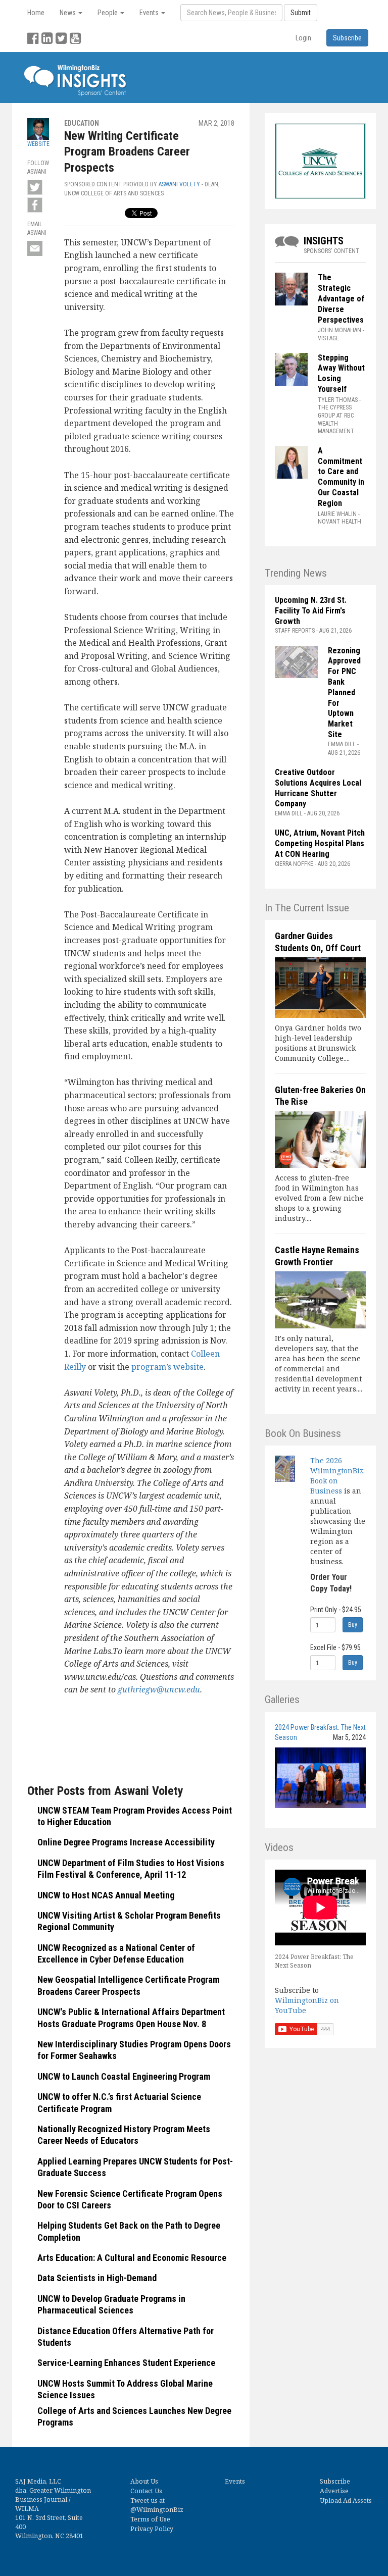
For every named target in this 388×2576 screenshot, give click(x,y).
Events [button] (150, 13)
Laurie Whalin (337, 514)
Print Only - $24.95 (336, 1610)
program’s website (167, 1367)
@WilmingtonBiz (157, 2510)
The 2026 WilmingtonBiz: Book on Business (337, 1476)
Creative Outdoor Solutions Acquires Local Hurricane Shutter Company (318, 788)
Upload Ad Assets (346, 2501)
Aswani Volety (179, 184)
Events (235, 2481)
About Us (144, 2481)
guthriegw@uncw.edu (159, 1689)
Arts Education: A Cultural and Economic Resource (132, 2258)
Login (303, 38)
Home (36, 13)
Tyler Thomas (338, 400)
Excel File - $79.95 (335, 1647)
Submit (301, 13)
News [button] (68, 13)
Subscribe (335, 2481)
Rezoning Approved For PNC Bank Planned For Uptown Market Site (344, 692)
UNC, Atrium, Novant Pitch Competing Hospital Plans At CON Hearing (320, 843)
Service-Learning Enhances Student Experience (126, 2363)
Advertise (334, 2491)
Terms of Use (150, 2519)
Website (38, 144)
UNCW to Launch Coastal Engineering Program (124, 2076)
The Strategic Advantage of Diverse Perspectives (341, 298)
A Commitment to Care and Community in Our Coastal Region (341, 477)
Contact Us (146, 2491)
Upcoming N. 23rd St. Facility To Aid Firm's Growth (311, 611)
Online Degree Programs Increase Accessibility (126, 1842)
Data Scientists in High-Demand (97, 2278)
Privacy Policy (152, 2529)
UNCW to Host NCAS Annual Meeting (106, 1895)
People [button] (108, 13)
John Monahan (339, 330)
